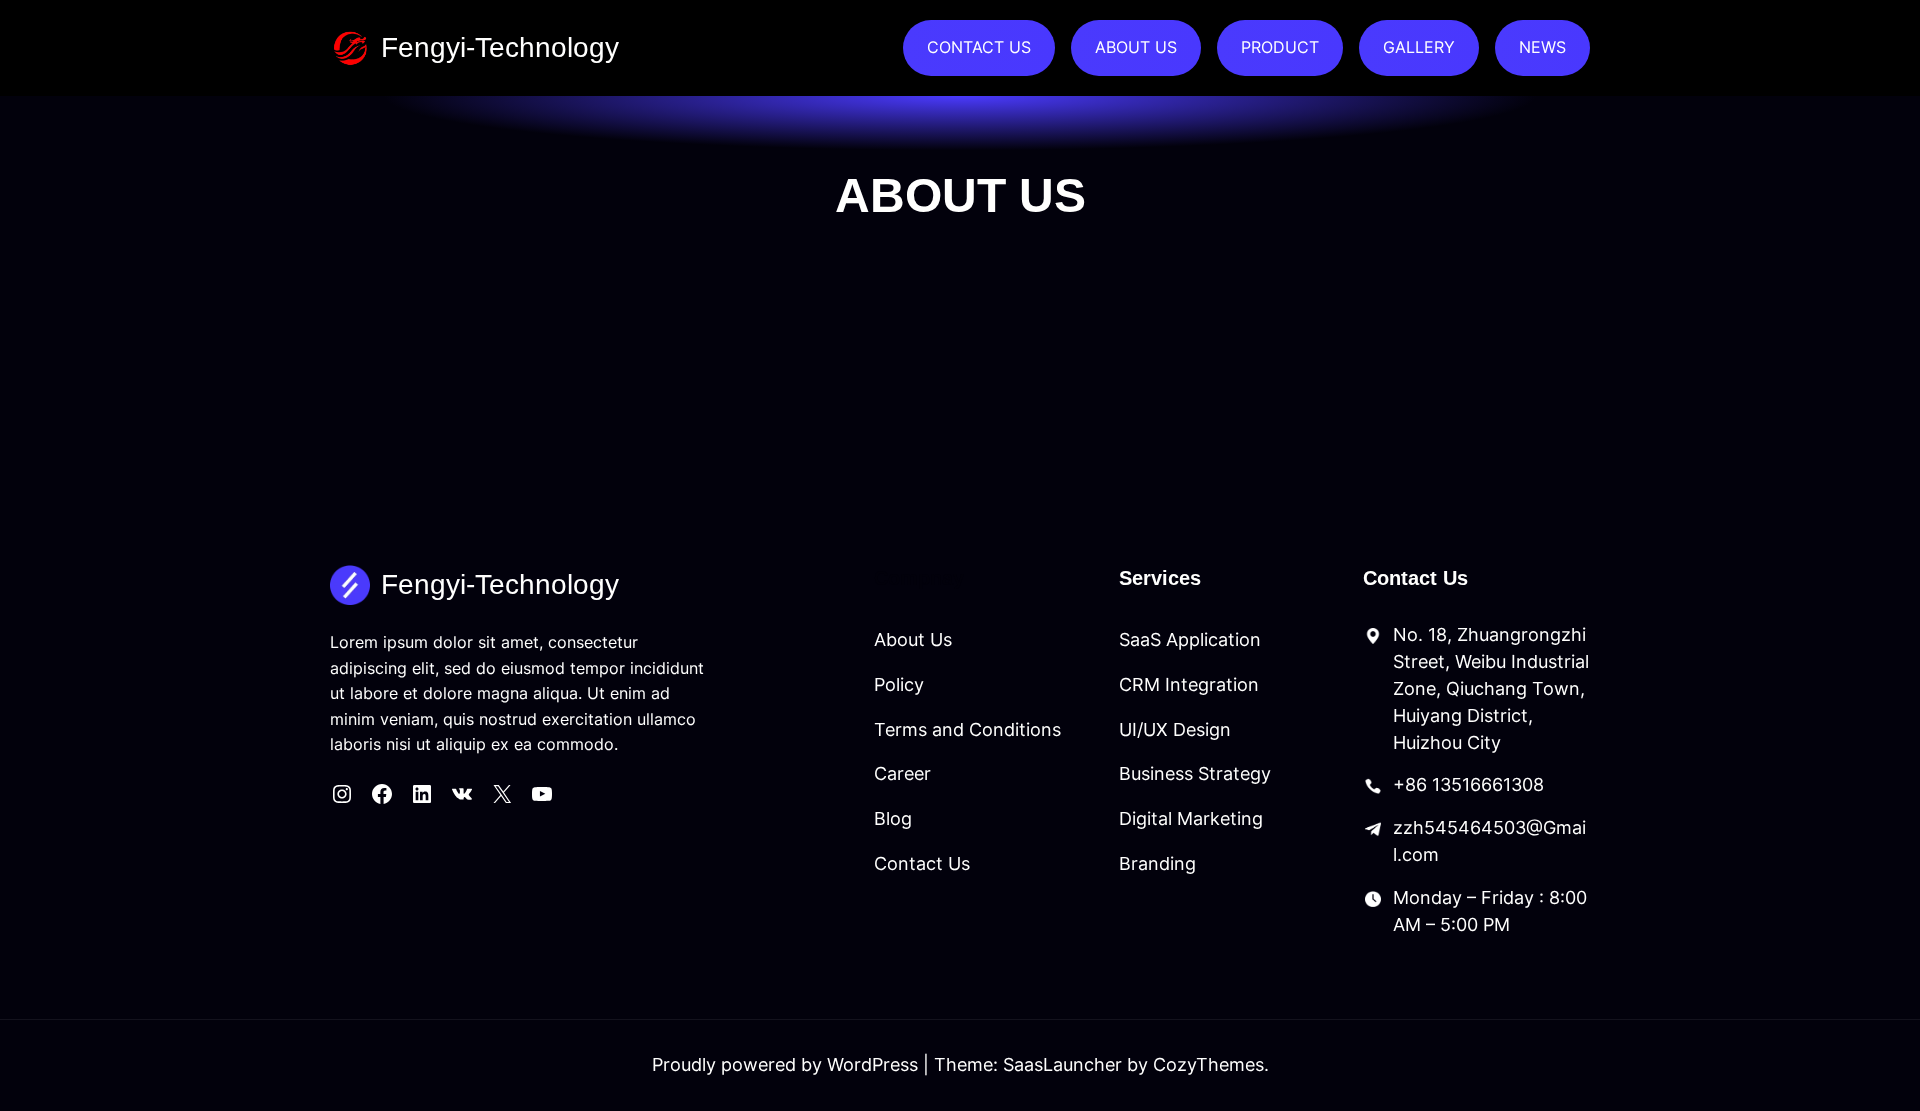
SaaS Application (1190, 639)
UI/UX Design (1175, 729)
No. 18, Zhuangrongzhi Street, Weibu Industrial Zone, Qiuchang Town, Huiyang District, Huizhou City (1491, 688)
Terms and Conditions (967, 729)
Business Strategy (1195, 773)
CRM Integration (1189, 684)
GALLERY (1419, 47)
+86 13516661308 (1468, 784)
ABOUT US (1136, 47)
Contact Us (922, 863)
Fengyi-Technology (500, 47)
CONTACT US (979, 47)
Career (902, 773)
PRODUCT (1280, 47)
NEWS (1542, 47)
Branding (1157, 863)
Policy (899, 684)
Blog (893, 818)
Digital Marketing (1191, 818)
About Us (913, 639)
